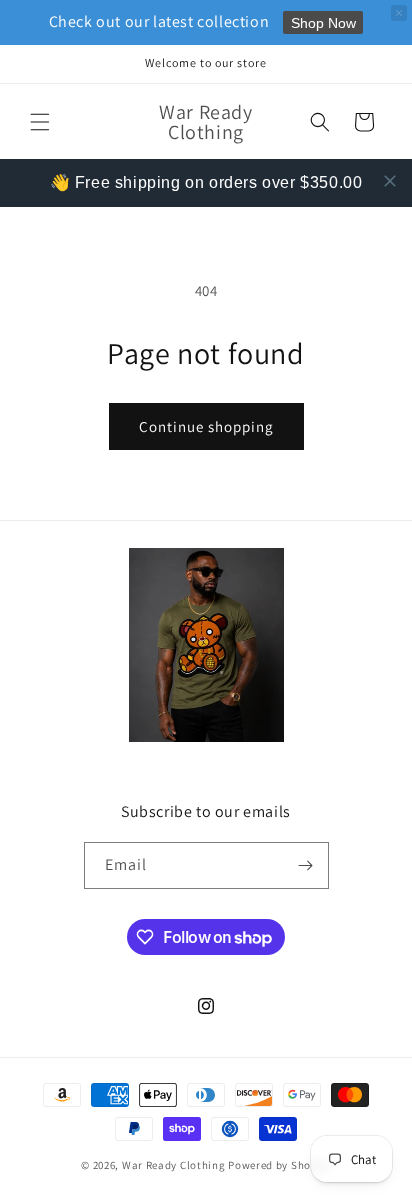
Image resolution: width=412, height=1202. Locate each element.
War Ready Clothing (175, 1165)
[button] (40, 122)
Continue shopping (206, 426)
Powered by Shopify (279, 1165)
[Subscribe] (306, 865)
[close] (390, 181)
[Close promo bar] (399, 13)
